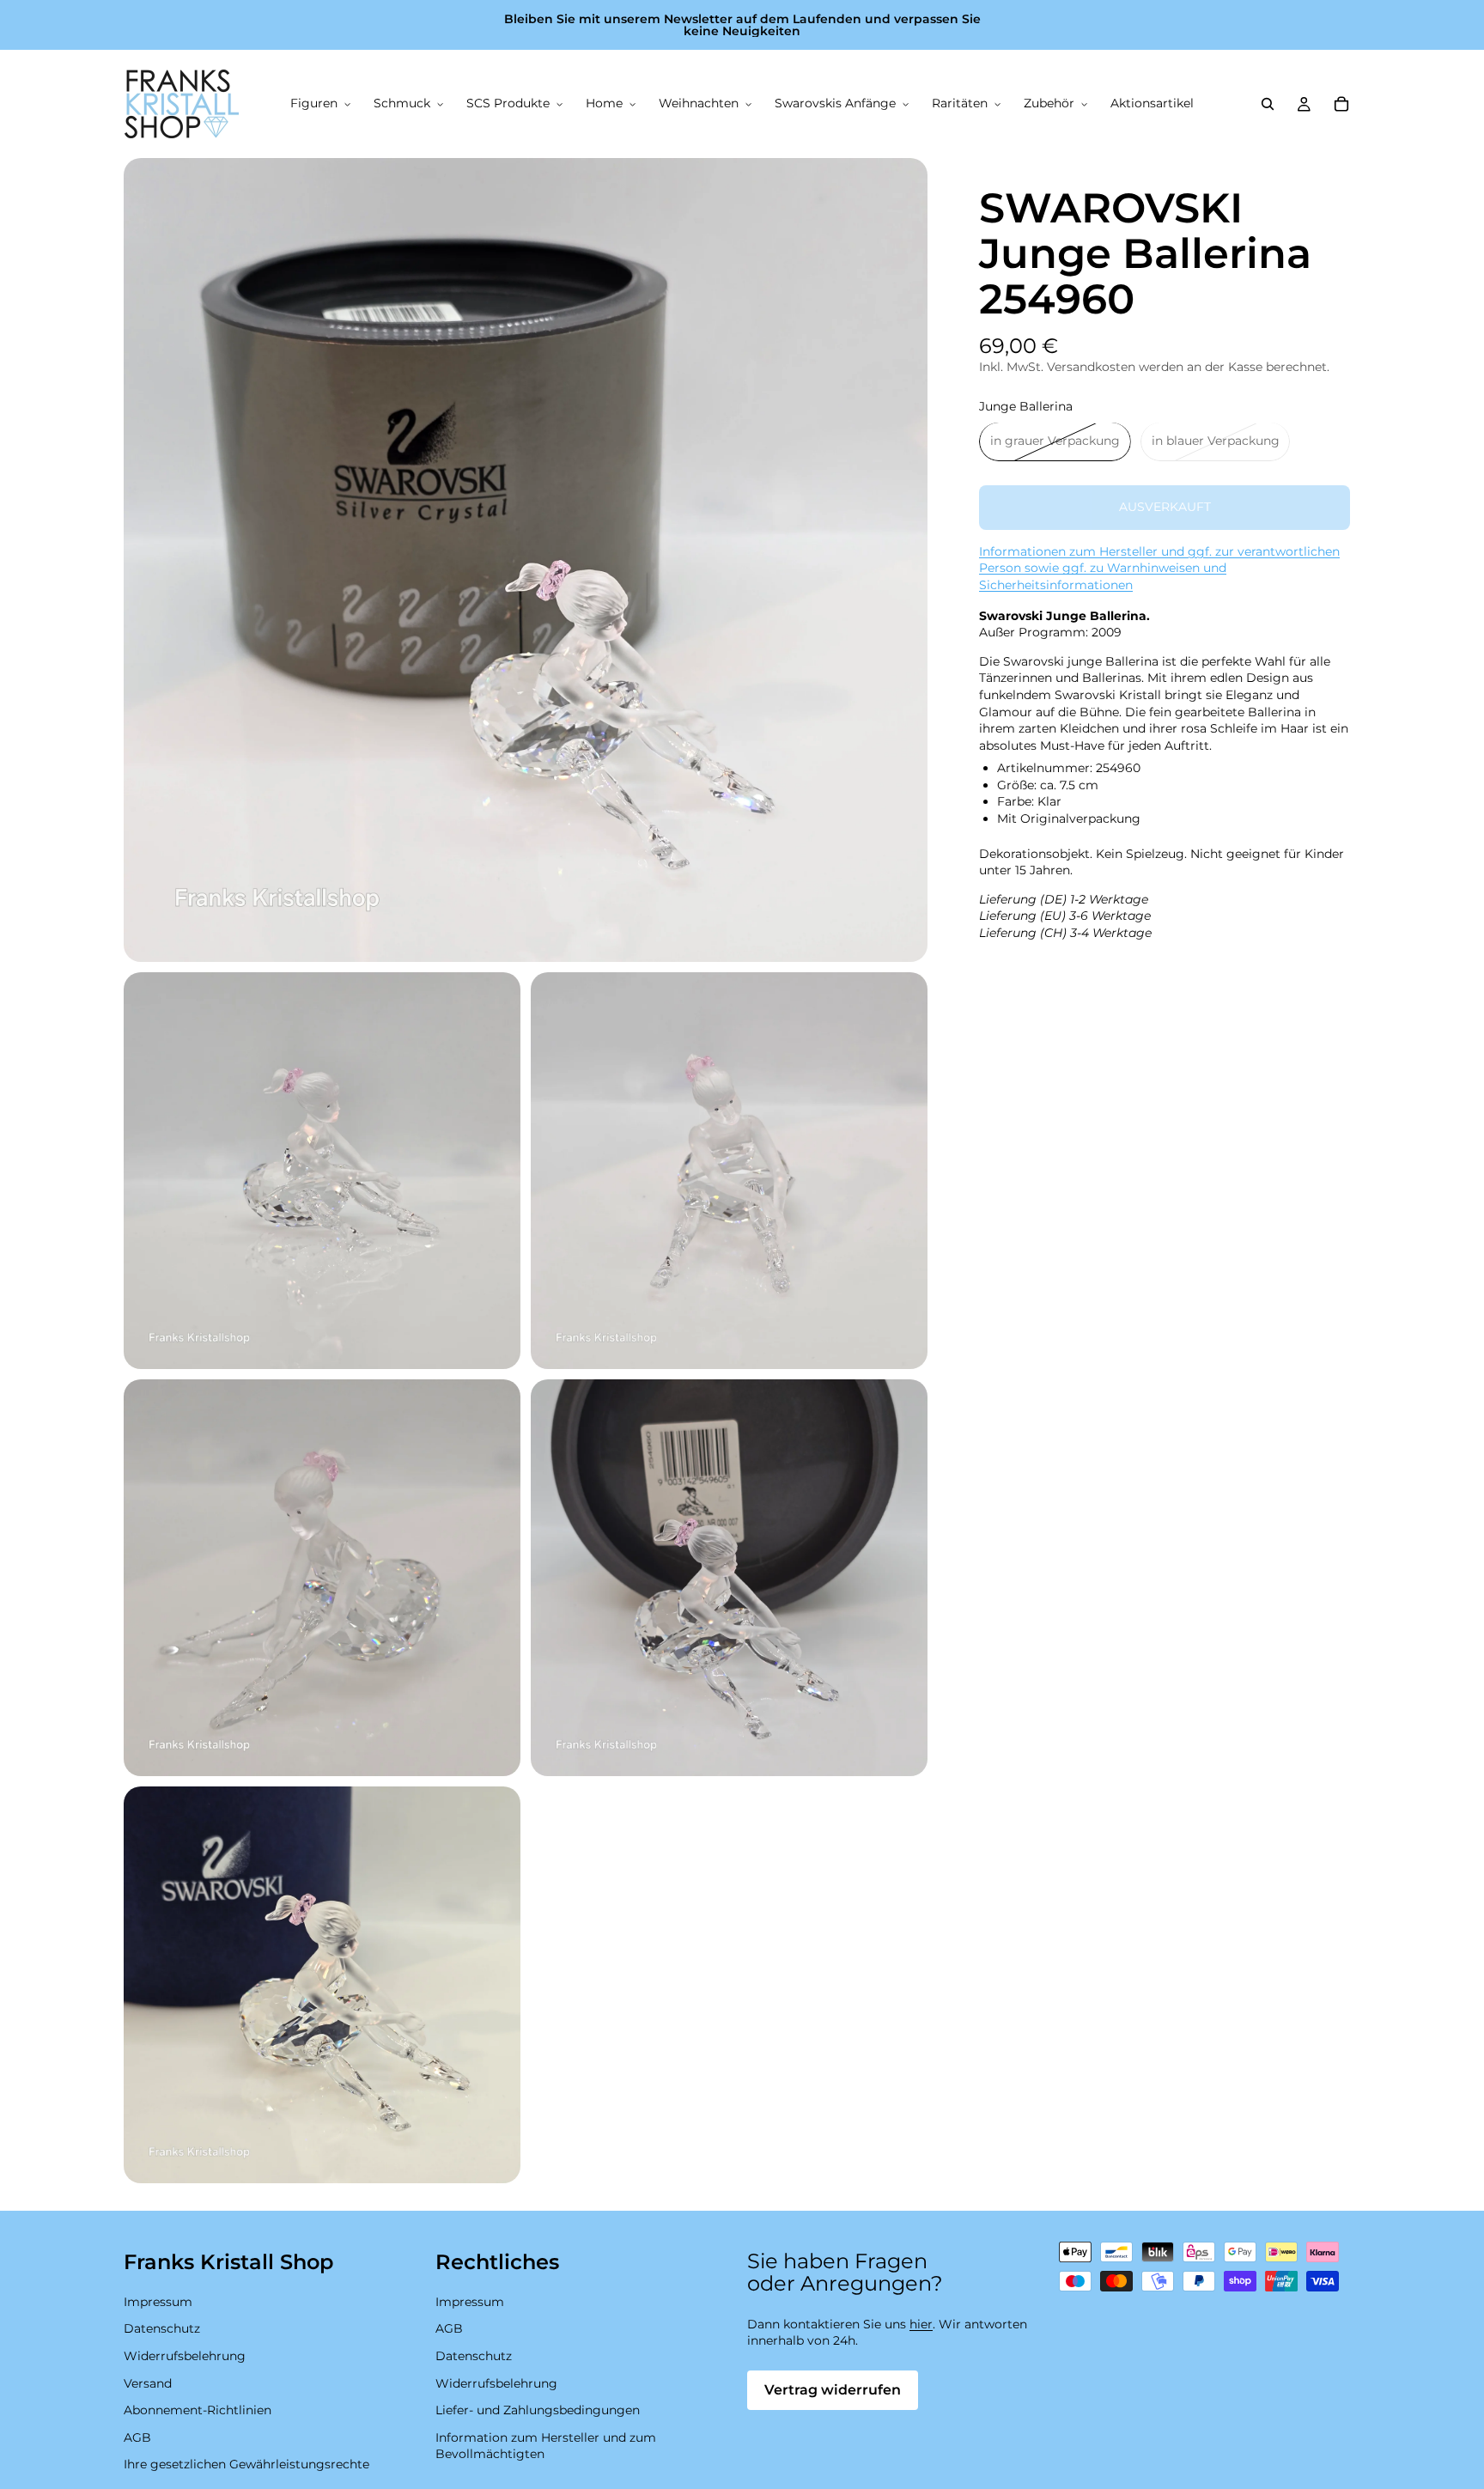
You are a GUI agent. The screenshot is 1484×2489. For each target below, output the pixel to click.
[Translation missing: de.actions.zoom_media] (526, 560)
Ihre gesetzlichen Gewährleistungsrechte (246, 2465)
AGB (137, 2437)
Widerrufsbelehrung (185, 2356)
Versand (148, 2383)
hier (921, 2324)
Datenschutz (162, 2329)
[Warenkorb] (1341, 104)
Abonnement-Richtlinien (198, 2411)
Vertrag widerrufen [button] (833, 2390)
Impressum (158, 2302)
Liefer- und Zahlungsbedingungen (538, 2411)
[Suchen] (1268, 104)
